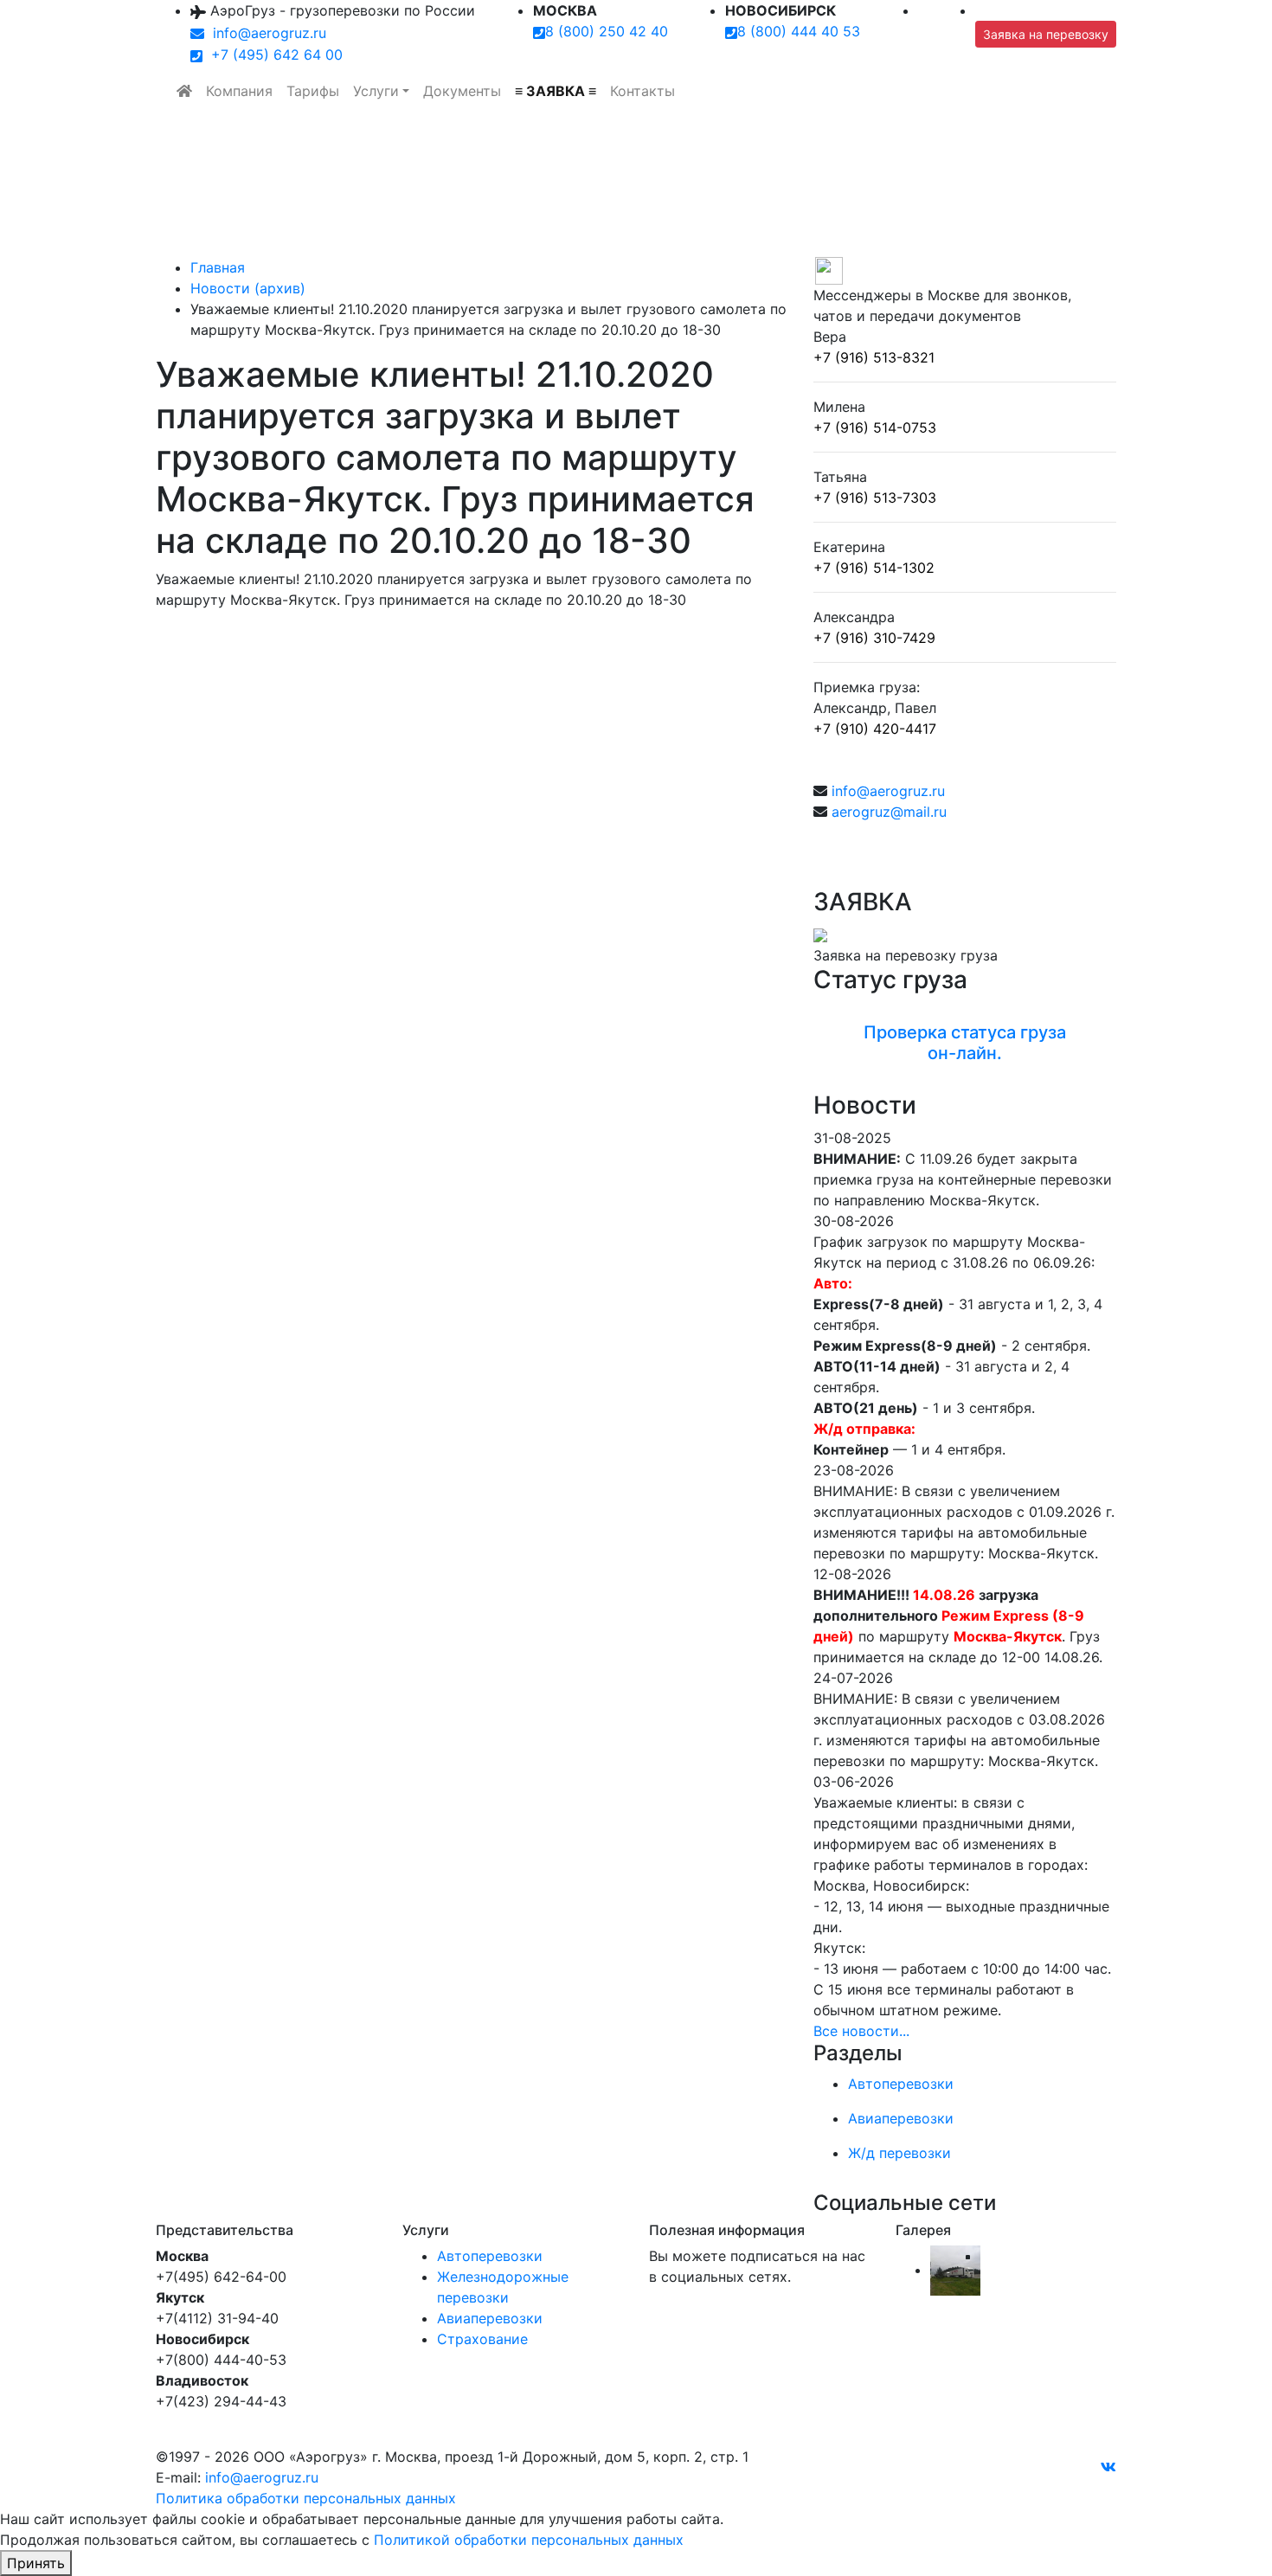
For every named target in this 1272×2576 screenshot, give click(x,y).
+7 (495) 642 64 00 (273, 55)
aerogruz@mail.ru (889, 812)
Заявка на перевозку (1046, 34)
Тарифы (313, 91)
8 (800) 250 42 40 (607, 31)
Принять (36, 2563)
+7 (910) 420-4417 (875, 729)
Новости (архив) (248, 288)
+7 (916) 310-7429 (874, 638)
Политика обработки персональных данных (306, 2498)
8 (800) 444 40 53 (799, 31)
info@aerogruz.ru (265, 33)
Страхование (482, 2339)
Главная (218, 267)
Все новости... (861, 2031)
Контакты (642, 91)
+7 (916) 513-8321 (874, 357)
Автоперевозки (490, 2256)
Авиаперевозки (490, 2318)
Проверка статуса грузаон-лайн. (965, 1043)
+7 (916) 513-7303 (875, 498)
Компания (239, 91)
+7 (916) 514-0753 (875, 427)
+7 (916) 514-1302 (874, 568)
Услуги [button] (376, 91)
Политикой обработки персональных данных (529, 2540)
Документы (462, 91)
